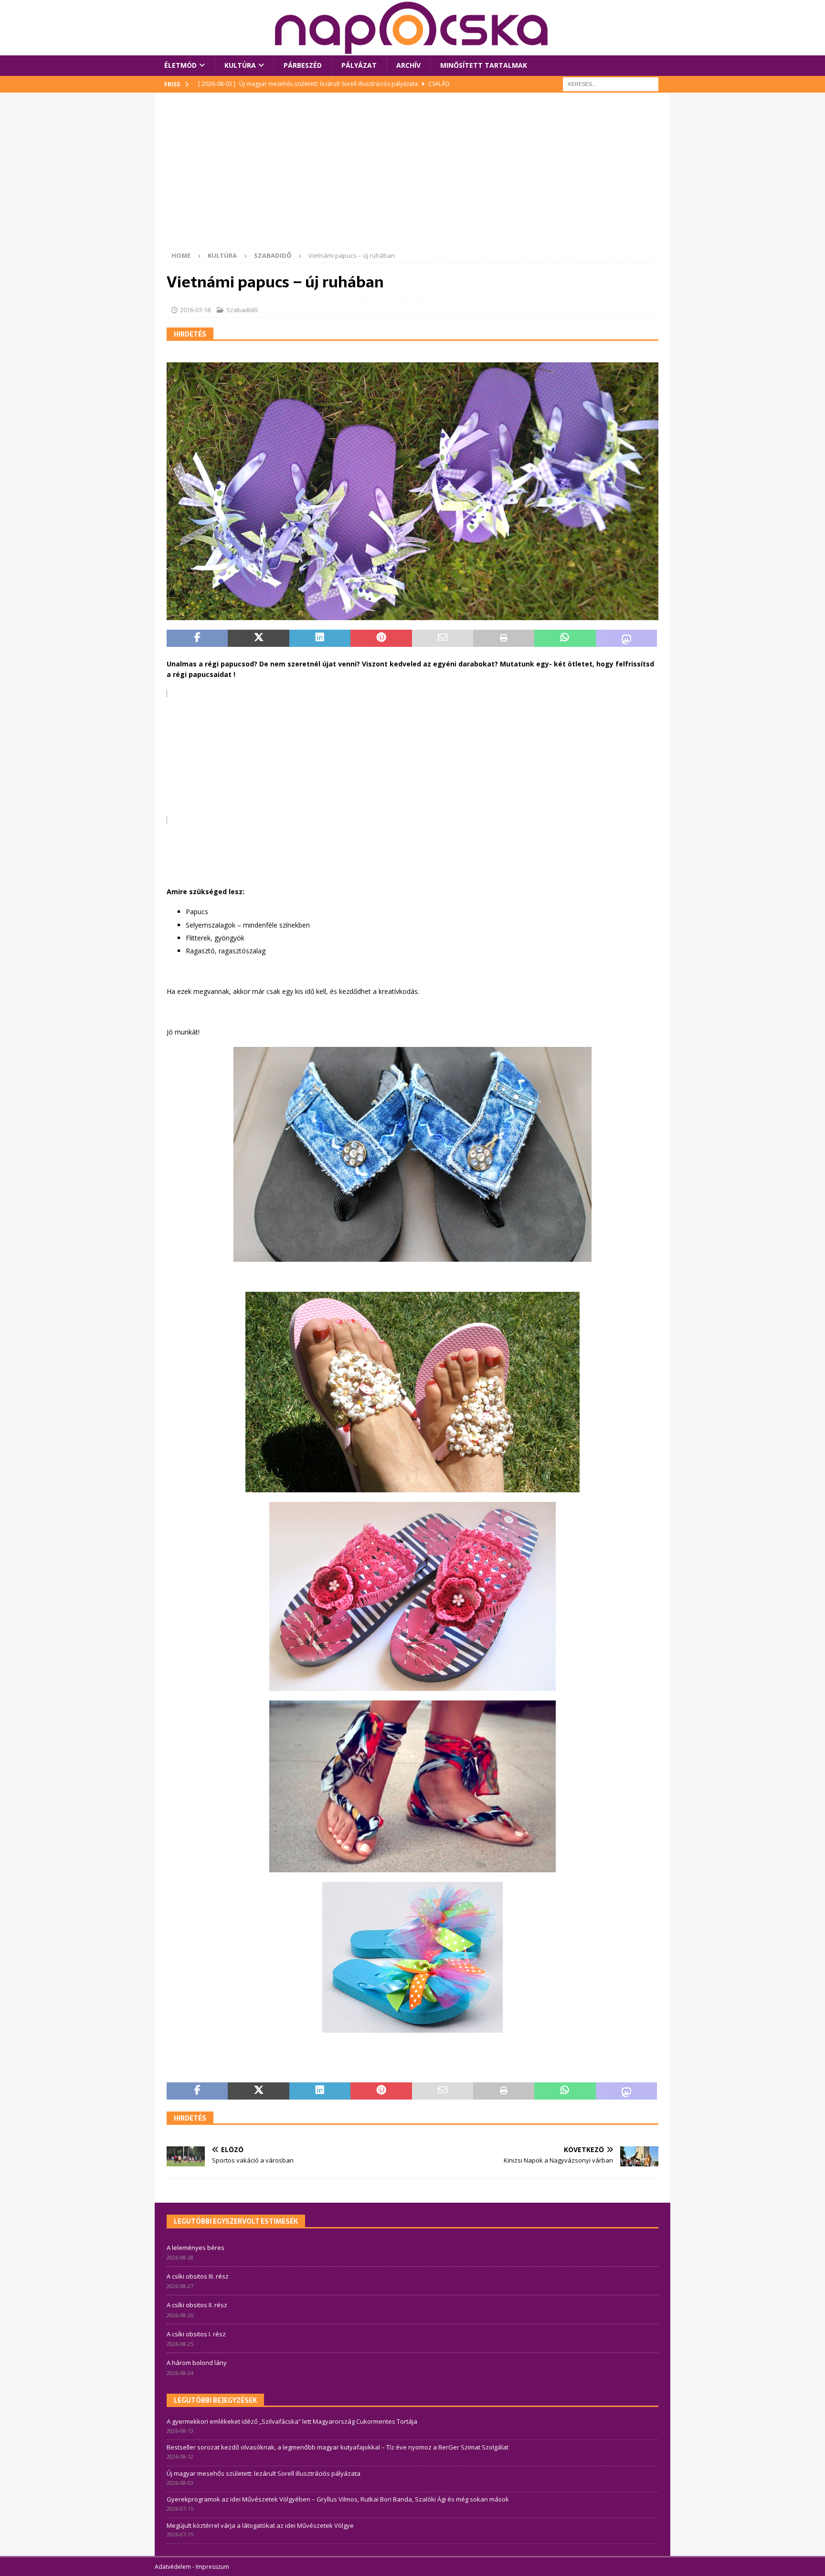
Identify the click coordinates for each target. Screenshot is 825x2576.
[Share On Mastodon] (626, 638)
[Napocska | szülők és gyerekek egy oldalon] (412, 28)
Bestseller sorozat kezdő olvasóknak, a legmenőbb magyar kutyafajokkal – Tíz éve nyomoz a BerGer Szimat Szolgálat (338, 2447)
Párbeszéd (303, 65)
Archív (408, 65)
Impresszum (212, 2567)
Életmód (180, 65)
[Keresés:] (611, 83)
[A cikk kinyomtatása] (504, 638)
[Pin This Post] (381, 638)
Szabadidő (242, 310)
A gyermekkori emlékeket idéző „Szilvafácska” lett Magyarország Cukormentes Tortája (292, 2421)
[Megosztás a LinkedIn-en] (320, 638)
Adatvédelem (173, 2567)
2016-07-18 (195, 310)
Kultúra (240, 65)
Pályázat (359, 65)
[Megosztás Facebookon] (197, 638)
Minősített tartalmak (484, 65)
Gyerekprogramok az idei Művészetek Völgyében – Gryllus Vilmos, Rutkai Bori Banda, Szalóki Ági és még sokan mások (338, 2499)
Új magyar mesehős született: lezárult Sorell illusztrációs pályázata (264, 2473)
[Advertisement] (412, 176)
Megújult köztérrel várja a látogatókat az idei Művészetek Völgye (260, 2525)
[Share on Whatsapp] (565, 638)
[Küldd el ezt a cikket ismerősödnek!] (443, 638)
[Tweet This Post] (258, 638)
